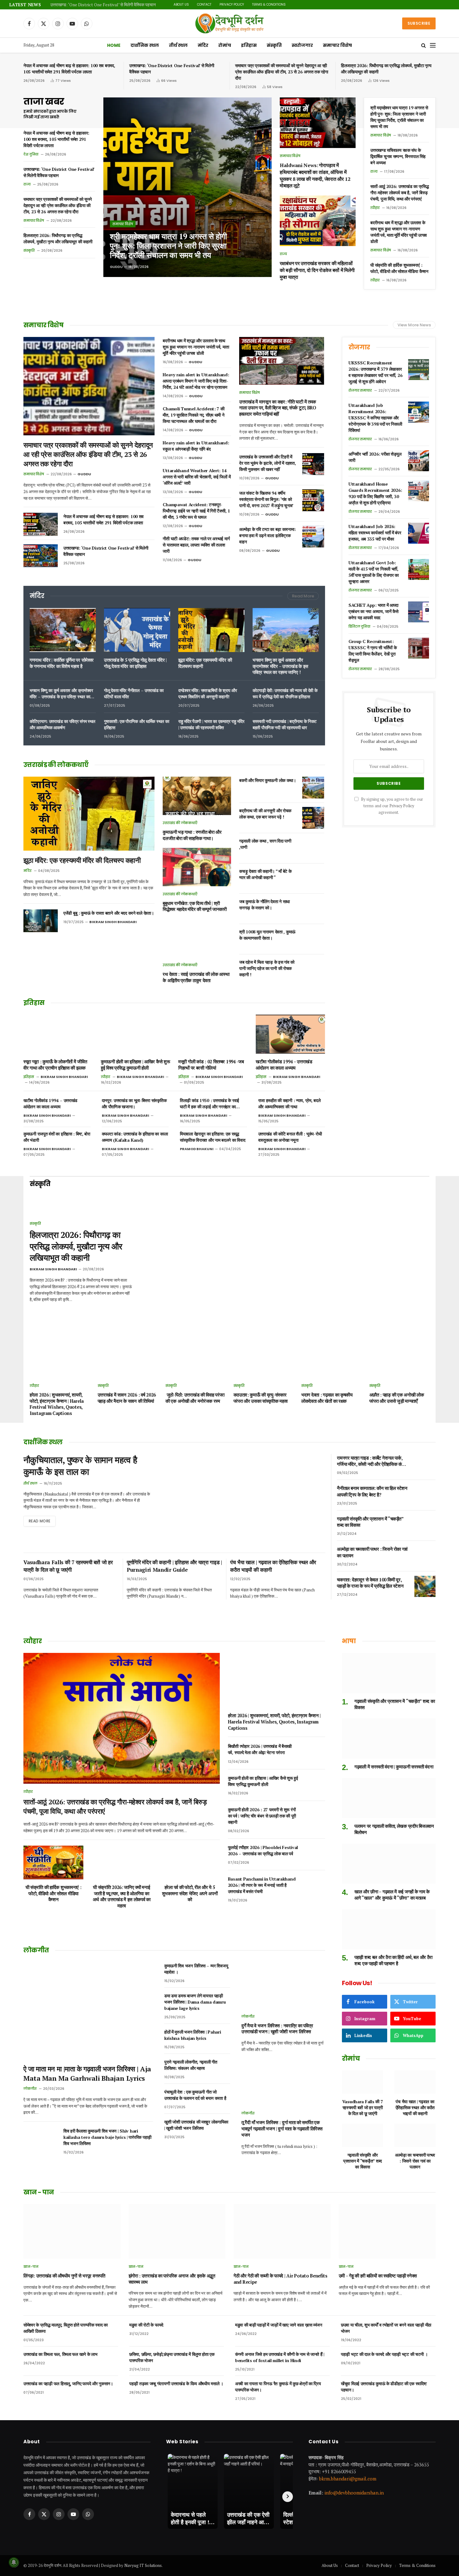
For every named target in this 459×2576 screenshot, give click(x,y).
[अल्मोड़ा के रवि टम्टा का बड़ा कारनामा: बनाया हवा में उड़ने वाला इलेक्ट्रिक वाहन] (313, 536)
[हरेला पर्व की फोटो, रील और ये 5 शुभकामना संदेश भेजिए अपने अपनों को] (190, 1862)
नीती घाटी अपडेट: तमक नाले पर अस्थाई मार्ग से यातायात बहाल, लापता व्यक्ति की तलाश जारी (196, 545)
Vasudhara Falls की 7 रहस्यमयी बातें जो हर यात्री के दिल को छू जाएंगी (68, 1566)
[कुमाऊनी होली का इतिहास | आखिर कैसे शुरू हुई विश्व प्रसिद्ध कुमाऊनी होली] (136, 1034)
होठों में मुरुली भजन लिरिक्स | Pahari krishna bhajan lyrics (193, 2035)
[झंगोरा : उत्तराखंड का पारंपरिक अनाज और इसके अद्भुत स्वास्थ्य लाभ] (177, 2231)
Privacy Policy (317, 5)
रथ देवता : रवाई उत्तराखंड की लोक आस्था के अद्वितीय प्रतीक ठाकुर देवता (196, 977)
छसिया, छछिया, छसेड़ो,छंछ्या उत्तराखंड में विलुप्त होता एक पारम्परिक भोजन (172, 2357)
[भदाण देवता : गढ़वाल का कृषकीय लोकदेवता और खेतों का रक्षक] (331, 1360)
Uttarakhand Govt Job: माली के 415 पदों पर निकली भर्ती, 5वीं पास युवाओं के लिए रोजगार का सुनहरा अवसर (374, 572)
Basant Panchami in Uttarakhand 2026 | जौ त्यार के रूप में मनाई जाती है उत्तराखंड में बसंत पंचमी (262, 1885)
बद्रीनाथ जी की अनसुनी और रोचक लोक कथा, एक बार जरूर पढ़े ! (265, 814)
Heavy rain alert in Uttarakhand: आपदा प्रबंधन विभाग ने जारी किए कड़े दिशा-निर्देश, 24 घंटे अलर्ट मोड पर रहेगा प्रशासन (196, 381)
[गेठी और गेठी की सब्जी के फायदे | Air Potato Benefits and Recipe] (282, 2231)
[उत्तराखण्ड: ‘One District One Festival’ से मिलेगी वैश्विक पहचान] (41, 556)
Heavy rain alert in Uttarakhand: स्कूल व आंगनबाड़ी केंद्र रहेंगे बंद (196, 446)
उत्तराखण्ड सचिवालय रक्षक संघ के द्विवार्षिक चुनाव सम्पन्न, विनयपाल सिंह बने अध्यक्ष (398, 156)
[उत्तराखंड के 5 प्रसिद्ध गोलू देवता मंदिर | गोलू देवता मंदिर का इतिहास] (137, 630)
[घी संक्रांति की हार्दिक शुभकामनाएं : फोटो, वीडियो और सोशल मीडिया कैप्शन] (53, 1862)
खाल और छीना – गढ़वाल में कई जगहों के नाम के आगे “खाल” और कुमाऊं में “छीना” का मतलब (392, 1895)
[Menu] (433, 45)
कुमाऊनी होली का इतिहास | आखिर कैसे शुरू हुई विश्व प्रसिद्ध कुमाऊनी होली (135, 1065)
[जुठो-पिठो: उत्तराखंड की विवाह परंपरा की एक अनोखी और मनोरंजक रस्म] (196, 1360)
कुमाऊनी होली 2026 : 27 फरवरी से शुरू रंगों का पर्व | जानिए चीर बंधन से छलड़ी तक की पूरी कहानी (262, 1816)
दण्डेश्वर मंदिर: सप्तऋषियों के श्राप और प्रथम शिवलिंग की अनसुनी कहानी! (207, 693)
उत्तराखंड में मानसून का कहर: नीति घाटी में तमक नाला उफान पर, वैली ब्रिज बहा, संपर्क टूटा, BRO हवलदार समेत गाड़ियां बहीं (278, 408)
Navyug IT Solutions (143, 2565)
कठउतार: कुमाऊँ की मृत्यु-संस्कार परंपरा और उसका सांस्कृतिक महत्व (261, 1398)
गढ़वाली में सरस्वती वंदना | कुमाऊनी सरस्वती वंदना (394, 1767)
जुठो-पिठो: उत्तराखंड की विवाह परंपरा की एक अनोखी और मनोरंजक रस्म (195, 1398)
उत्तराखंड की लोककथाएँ (180, 823)
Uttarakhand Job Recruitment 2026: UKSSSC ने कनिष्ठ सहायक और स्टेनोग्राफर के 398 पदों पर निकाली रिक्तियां (375, 418)
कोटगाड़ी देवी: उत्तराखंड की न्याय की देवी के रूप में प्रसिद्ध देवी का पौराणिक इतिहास (285, 693)
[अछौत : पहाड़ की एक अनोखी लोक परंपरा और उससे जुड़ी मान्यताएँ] (400, 1360)
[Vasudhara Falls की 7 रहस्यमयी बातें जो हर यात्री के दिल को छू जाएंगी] (363, 2082)
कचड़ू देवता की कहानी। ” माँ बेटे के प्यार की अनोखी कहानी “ (265, 874)
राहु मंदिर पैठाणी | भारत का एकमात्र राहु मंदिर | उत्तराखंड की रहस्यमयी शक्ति (211, 724)
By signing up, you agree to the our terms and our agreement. (392, 806)
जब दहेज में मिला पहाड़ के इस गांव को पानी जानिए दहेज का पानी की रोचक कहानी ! (267, 968)
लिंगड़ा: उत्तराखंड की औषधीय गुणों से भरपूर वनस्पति (64, 2276)
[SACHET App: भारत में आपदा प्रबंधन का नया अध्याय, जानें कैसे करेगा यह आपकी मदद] (419, 612)
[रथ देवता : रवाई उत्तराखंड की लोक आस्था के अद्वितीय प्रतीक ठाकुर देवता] (197, 938)
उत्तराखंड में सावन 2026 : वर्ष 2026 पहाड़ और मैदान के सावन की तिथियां (127, 1398)
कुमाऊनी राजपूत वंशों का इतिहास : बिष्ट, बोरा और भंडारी (57, 1137)
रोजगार (359, 347)
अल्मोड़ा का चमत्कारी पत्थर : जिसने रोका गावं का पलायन (372, 1552)
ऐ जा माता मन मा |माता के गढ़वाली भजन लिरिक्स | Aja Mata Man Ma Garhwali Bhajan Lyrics (87, 2073)
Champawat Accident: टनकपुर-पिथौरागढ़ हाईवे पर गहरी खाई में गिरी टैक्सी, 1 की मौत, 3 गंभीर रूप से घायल (196, 511)
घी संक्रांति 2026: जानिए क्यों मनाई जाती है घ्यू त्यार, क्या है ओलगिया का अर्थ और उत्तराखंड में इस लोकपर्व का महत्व (122, 1896)
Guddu (116, 267)
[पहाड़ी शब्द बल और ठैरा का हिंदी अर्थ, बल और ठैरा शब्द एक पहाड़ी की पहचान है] (389, 1929)
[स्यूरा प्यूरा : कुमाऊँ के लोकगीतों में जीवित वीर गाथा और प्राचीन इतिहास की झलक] (58, 1034)
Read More (303, 596)
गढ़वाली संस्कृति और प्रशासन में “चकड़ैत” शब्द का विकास (370, 1522)
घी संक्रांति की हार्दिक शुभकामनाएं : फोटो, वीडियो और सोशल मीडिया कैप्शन (399, 268)
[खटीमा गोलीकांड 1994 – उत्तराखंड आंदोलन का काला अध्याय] (290, 1034)
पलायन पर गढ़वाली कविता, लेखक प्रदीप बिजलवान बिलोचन (394, 1829)
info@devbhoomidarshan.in (354, 2493)
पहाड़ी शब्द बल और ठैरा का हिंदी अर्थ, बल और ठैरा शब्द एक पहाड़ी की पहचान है (393, 1960)
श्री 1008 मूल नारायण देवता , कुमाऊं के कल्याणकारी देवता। (267, 935)
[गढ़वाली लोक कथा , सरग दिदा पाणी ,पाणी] (313, 848)
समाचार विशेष (337, 45)
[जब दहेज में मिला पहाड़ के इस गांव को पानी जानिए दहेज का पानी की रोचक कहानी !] (313, 969)
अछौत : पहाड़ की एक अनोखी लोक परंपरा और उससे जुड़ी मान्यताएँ (397, 1398)
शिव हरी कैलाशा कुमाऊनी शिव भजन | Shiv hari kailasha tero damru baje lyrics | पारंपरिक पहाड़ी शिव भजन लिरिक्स (107, 2137)
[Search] (424, 45)
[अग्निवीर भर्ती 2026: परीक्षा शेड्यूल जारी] (419, 461)
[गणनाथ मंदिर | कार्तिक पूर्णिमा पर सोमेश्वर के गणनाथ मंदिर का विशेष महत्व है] (63, 630)
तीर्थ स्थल (178, 45)
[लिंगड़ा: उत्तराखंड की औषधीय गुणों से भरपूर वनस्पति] (72, 2231)
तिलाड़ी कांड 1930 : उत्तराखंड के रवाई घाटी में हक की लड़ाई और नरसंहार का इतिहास (210, 1104)
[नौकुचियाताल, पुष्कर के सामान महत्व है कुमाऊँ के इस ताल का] (244, 1501)
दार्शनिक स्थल (145, 45)
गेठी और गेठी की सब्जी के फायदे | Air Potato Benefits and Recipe (281, 2279)
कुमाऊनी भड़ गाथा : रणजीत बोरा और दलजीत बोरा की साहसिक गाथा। (192, 835)
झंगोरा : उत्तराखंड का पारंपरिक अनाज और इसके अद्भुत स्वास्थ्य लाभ (172, 2279)
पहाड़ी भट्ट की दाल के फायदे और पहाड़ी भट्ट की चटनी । (384, 2354)
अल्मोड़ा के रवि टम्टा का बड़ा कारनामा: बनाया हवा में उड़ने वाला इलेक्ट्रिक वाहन (267, 535)
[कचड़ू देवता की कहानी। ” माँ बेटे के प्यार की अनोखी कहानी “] (313, 878)
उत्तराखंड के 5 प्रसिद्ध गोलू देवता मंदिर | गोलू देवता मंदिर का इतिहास (135, 663)
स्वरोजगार (302, 45)
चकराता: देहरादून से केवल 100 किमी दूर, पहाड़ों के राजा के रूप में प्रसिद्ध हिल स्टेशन (370, 1583)
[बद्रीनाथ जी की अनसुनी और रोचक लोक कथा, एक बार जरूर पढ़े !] (313, 818)
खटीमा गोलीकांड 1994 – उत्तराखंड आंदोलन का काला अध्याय (284, 1065)
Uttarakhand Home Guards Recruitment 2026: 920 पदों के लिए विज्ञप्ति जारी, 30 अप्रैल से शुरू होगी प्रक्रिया (375, 493)
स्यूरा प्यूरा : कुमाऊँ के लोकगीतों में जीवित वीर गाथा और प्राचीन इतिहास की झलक (55, 1065)
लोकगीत (30, 2089)
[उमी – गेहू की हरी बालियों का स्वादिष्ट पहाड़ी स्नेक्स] (387, 2231)
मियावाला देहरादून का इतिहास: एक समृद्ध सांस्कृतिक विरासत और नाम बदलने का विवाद (212, 1137)
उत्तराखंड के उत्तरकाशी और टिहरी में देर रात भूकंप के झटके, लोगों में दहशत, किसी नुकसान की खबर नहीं (267, 463)
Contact (289, 5)
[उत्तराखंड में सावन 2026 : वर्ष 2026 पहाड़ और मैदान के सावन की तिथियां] (128, 1360)
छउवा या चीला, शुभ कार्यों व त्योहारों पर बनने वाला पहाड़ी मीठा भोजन (386, 2328)
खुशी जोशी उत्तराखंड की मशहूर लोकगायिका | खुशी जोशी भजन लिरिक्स (196, 2125)
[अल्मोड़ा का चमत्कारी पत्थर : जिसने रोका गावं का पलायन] (425, 1556)
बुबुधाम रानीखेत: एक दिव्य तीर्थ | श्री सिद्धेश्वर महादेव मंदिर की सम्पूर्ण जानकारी (195, 906)
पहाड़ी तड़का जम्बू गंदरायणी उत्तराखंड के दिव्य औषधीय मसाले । (176, 2383)
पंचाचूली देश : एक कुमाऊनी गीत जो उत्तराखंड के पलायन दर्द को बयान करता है (195, 2095)
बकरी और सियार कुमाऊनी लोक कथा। (268, 780)
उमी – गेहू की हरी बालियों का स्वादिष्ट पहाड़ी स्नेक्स (378, 2276)
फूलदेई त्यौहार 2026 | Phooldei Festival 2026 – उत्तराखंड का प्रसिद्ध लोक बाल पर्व (263, 1850)
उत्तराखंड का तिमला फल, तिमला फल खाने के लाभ (60, 2354)
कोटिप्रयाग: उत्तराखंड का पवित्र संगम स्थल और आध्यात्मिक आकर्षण (62, 724)
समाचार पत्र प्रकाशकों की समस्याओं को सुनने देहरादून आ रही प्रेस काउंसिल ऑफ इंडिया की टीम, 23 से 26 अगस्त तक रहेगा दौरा (128, 5)
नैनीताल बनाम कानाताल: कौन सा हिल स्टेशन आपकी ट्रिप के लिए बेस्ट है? (372, 1491)
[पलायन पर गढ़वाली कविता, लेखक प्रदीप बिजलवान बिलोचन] (389, 1798)
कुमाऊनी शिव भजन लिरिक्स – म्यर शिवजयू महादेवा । (196, 1969)
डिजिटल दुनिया (359, 626)
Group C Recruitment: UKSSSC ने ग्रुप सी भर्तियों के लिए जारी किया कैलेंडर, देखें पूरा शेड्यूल (373, 651)
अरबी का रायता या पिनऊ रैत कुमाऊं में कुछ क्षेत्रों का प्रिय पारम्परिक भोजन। (278, 2387)
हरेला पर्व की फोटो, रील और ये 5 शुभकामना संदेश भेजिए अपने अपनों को (190, 1893)
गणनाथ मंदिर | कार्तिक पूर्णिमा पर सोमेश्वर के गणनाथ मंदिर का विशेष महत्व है (62, 663)
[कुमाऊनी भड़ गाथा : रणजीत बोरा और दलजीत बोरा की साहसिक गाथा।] (197, 796)
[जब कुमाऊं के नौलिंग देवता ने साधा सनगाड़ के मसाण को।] (313, 909)
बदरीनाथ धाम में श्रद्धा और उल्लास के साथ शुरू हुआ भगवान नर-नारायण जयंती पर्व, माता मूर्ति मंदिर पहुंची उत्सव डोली (399, 232)
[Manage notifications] (14, 2562)
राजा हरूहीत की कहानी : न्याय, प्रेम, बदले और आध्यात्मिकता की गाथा (289, 1103)
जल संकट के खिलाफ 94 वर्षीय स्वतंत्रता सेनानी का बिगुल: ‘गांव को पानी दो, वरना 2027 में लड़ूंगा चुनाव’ (266, 499)
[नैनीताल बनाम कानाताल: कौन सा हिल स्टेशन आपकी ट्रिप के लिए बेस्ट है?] (425, 1495)
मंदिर (203, 45)
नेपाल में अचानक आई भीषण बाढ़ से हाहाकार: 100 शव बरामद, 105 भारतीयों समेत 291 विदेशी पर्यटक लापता (69, 69)
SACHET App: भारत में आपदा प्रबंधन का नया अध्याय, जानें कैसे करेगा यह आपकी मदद (373, 611)
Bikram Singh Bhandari (113, 922)
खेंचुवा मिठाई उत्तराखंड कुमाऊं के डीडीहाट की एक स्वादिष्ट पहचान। (384, 2387)
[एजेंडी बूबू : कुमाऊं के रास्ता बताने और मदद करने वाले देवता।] (41, 921)
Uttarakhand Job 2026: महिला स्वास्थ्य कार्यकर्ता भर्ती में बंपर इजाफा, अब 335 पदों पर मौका (375, 533)
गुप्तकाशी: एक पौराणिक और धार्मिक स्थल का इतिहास (136, 724)
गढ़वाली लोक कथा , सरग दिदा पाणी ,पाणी (265, 844)
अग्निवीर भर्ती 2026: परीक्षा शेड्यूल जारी (375, 457)
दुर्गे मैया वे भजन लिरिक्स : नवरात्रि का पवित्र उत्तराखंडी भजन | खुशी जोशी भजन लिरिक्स (277, 2029)
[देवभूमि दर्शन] (229, 23)
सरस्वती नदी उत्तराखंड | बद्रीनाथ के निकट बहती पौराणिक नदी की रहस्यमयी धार (285, 724)
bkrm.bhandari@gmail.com (348, 2478)
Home (114, 45)
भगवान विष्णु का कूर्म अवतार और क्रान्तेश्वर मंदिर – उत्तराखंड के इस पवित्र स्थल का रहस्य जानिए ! (280, 666)
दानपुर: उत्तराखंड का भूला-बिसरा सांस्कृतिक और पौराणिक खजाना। (134, 1103)
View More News (414, 325)
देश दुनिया (31, 154)
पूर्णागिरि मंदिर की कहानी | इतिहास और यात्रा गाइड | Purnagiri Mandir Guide (174, 1566)
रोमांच (225, 45)
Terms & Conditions (354, 5)
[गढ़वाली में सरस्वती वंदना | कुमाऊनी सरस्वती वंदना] (389, 1739)
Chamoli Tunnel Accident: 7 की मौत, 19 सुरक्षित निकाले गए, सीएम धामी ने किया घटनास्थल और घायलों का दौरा (193, 415)
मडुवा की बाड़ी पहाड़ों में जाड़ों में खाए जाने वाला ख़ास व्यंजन (279, 2325)
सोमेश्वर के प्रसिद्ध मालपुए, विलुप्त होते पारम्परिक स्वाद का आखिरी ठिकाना (66, 2328)
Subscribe (419, 23)
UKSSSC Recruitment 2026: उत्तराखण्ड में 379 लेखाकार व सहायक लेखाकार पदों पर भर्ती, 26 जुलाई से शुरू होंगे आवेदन (375, 372)
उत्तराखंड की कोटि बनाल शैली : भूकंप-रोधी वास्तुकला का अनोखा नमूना (290, 1137)
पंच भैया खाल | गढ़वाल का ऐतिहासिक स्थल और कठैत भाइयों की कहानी (273, 1566)
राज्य (27, 184)
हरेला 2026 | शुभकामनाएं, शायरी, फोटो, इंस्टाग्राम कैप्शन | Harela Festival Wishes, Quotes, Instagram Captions (57, 1404)
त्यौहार (375, 208)
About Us (266, 5)
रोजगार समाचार (360, 390)
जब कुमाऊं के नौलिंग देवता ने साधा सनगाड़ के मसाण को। (264, 905)
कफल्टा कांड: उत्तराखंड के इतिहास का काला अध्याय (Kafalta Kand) (135, 1137)
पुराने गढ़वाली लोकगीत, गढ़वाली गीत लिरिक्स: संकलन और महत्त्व (191, 2065)
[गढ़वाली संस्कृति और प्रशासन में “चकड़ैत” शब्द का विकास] (425, 1525)
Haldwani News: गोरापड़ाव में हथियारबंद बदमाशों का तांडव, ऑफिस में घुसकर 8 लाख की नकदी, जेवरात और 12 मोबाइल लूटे (315, 176)
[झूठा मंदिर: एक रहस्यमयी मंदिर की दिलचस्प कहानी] (211, 630)
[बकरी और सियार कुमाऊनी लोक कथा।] (313, 788)
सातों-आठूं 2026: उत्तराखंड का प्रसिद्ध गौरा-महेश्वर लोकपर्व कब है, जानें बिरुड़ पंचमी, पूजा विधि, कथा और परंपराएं (400, 193)
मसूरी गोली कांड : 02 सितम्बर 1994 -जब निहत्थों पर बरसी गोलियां (211, 1065)
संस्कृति (274, 45)
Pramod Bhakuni (197, 1149)
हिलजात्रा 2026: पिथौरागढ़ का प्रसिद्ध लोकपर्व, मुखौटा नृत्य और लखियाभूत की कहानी (386, 69)
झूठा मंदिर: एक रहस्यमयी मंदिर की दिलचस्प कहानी (205, 663)
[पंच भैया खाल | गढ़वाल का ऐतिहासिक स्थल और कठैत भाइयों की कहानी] (415, 2082)
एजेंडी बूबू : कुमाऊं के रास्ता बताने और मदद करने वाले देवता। (109, 913)
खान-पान (31, 2267)
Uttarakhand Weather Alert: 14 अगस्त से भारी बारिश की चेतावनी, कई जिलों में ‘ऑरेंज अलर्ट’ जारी (197, 477)
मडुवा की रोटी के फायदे (146, 2325)
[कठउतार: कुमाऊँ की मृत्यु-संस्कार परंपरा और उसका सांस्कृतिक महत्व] (264, 1360)
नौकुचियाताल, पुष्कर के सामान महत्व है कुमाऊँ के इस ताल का (80, 1466)
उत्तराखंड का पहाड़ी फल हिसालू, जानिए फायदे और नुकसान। (68, 2383)
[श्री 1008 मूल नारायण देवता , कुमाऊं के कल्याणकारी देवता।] (313, 939)
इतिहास (249, 45)
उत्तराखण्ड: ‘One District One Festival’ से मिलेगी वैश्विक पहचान (172, 69)
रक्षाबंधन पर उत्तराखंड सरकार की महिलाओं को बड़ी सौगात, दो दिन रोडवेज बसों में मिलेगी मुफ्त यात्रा (317, 270)
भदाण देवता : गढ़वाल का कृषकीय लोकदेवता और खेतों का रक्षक (327, 1398)
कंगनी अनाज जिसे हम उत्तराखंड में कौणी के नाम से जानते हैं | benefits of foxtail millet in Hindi (280, 2357)
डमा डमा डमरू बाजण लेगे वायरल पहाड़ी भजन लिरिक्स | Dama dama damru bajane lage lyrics (195, 2002)
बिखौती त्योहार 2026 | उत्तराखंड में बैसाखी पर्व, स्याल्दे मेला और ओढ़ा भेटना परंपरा (260, 1749)
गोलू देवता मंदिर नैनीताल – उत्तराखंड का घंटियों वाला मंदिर (134, 693)
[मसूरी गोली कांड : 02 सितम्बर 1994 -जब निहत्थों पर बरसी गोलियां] (213, 1034)
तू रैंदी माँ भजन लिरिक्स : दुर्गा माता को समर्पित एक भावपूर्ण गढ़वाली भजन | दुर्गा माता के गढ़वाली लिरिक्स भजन (282, 2129)
